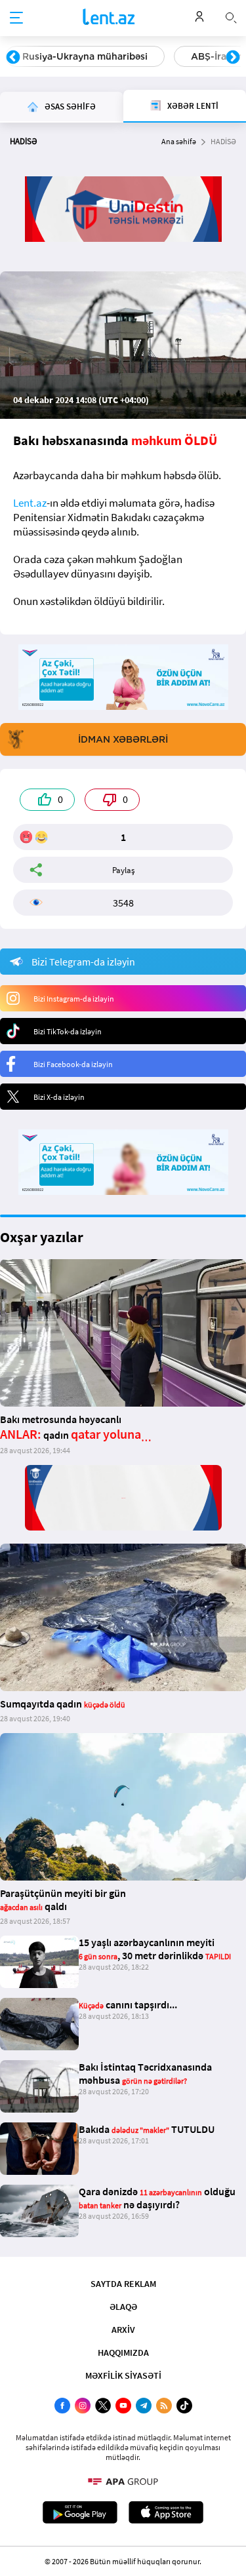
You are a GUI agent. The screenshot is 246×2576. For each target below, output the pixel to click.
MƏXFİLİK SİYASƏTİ (123, 2375)
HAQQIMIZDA (123, 2352)
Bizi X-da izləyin (59, 1097)
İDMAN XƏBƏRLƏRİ (123, 739)
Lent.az (30, 503)
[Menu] (16, 18)
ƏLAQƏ (123, 2307)
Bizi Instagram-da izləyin (74, 999)
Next (233, 58)
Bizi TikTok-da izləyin (68, 1031)
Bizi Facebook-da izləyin (73, 1064)
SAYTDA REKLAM (123, 2284)
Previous (13, 58)
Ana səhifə (179, 141)
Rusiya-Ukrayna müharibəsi (85, 56)
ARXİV (123, 2330)
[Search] (231, 16)
